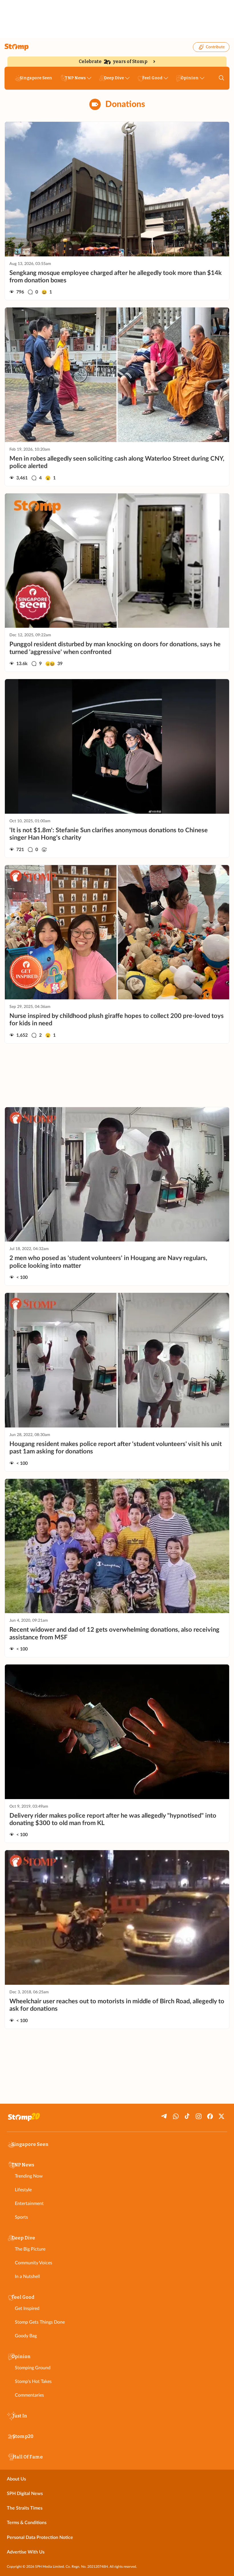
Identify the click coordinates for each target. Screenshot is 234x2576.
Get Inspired (27, 2308)
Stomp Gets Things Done (40, 2322)
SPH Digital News (25, 2494)
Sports (21, 2217)
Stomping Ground (33, 2368)
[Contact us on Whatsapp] (176, 2116)
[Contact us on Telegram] (164, 2116)
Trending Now (29, 2176)
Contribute (215, 47)
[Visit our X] (221, 2116)
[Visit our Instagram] (199, 2116)
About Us (16, 2479)
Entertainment (29, 2204)
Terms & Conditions (27, 2523)
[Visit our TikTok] (187, 2116)
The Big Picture (30, 2249)
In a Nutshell (27, 2277)
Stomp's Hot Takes (33, 2381)
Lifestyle (23, 2190)
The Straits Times (25, 2508)
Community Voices (34, 2263)
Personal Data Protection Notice (40, 2537)
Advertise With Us (26, 2552)
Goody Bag (26, 2336)
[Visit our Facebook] (210, 2116)
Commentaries (29, 2395)
